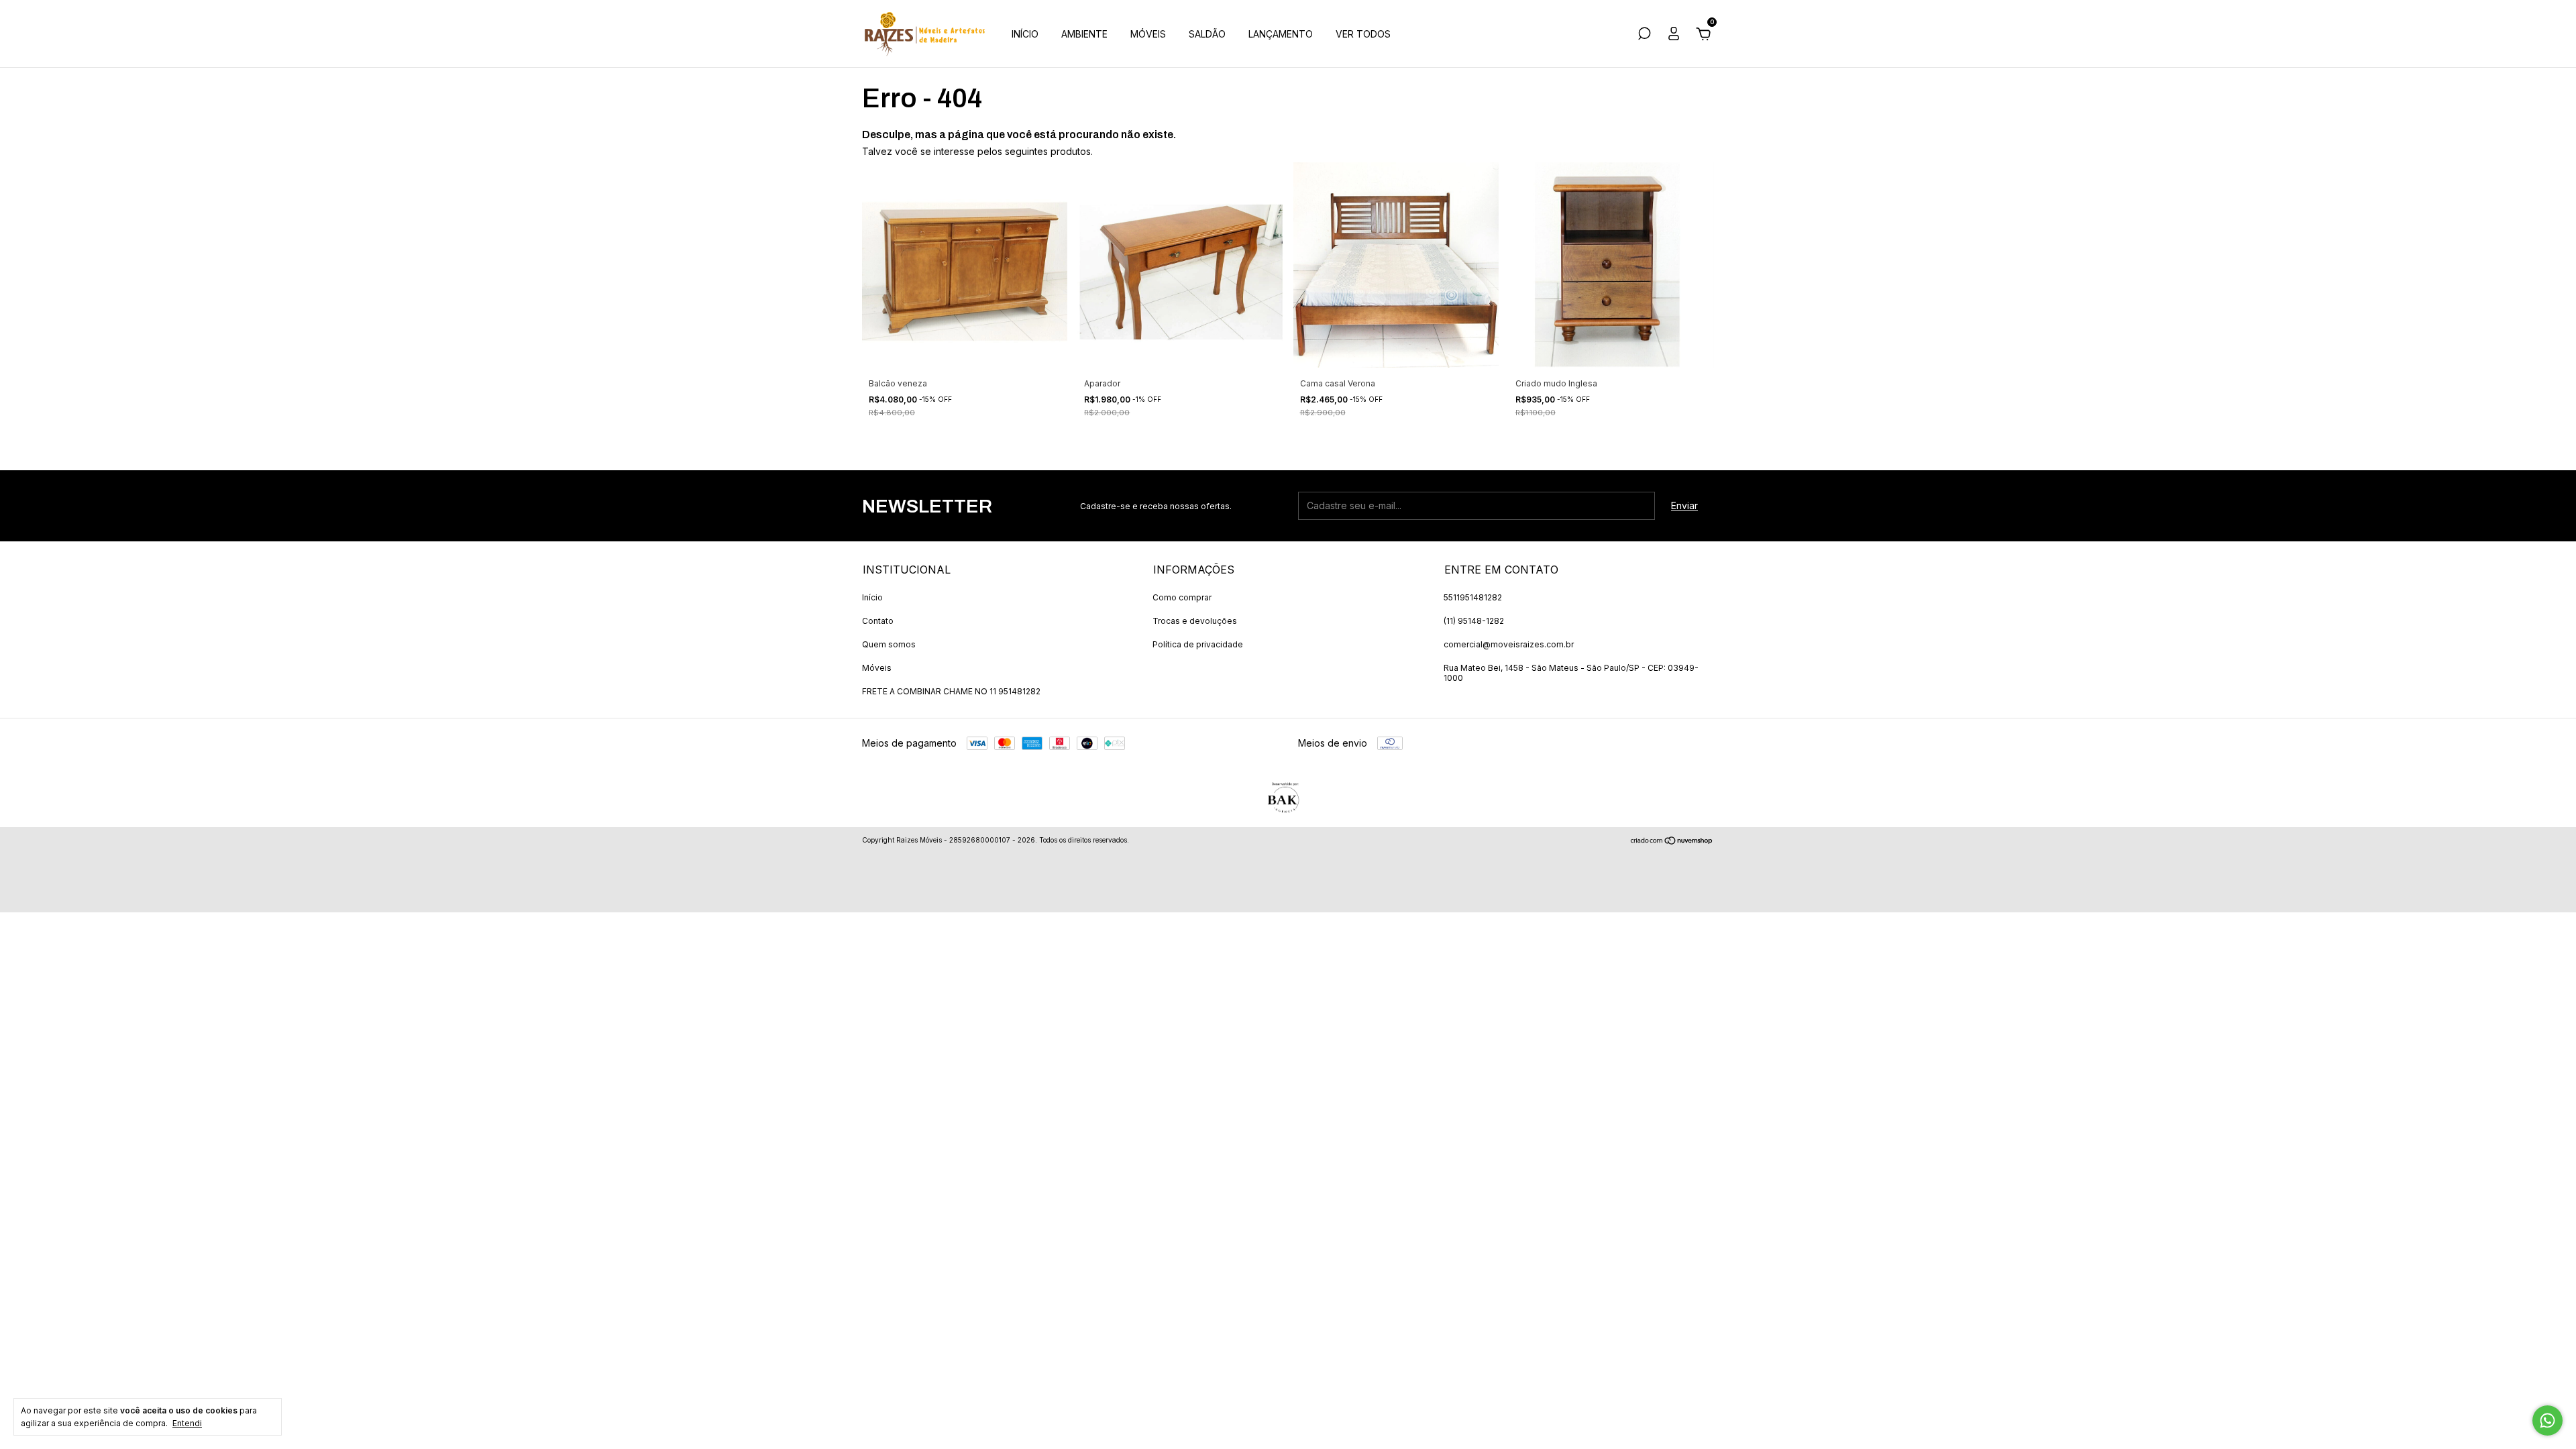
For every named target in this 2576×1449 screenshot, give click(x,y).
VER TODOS (1363, 34)
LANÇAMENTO (1281, 34)
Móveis (877, 668)
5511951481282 (1473, 597)
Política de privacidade (1198, 644)
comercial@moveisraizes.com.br (1509, 644)
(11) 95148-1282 (1474, 621)
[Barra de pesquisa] (1644, 35)
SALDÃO (1207, 34)
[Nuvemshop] (1672, 842)
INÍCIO (1025, 34)
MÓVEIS (1148, 34)
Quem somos (889, 644)
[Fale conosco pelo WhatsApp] (2547, 1420)
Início (872, 597)
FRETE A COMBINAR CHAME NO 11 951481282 (951, 691)
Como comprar (1182, 597)
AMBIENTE (1084, 34)
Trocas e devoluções (1195, 621)
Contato (878, 621)
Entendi (187, 1423)
